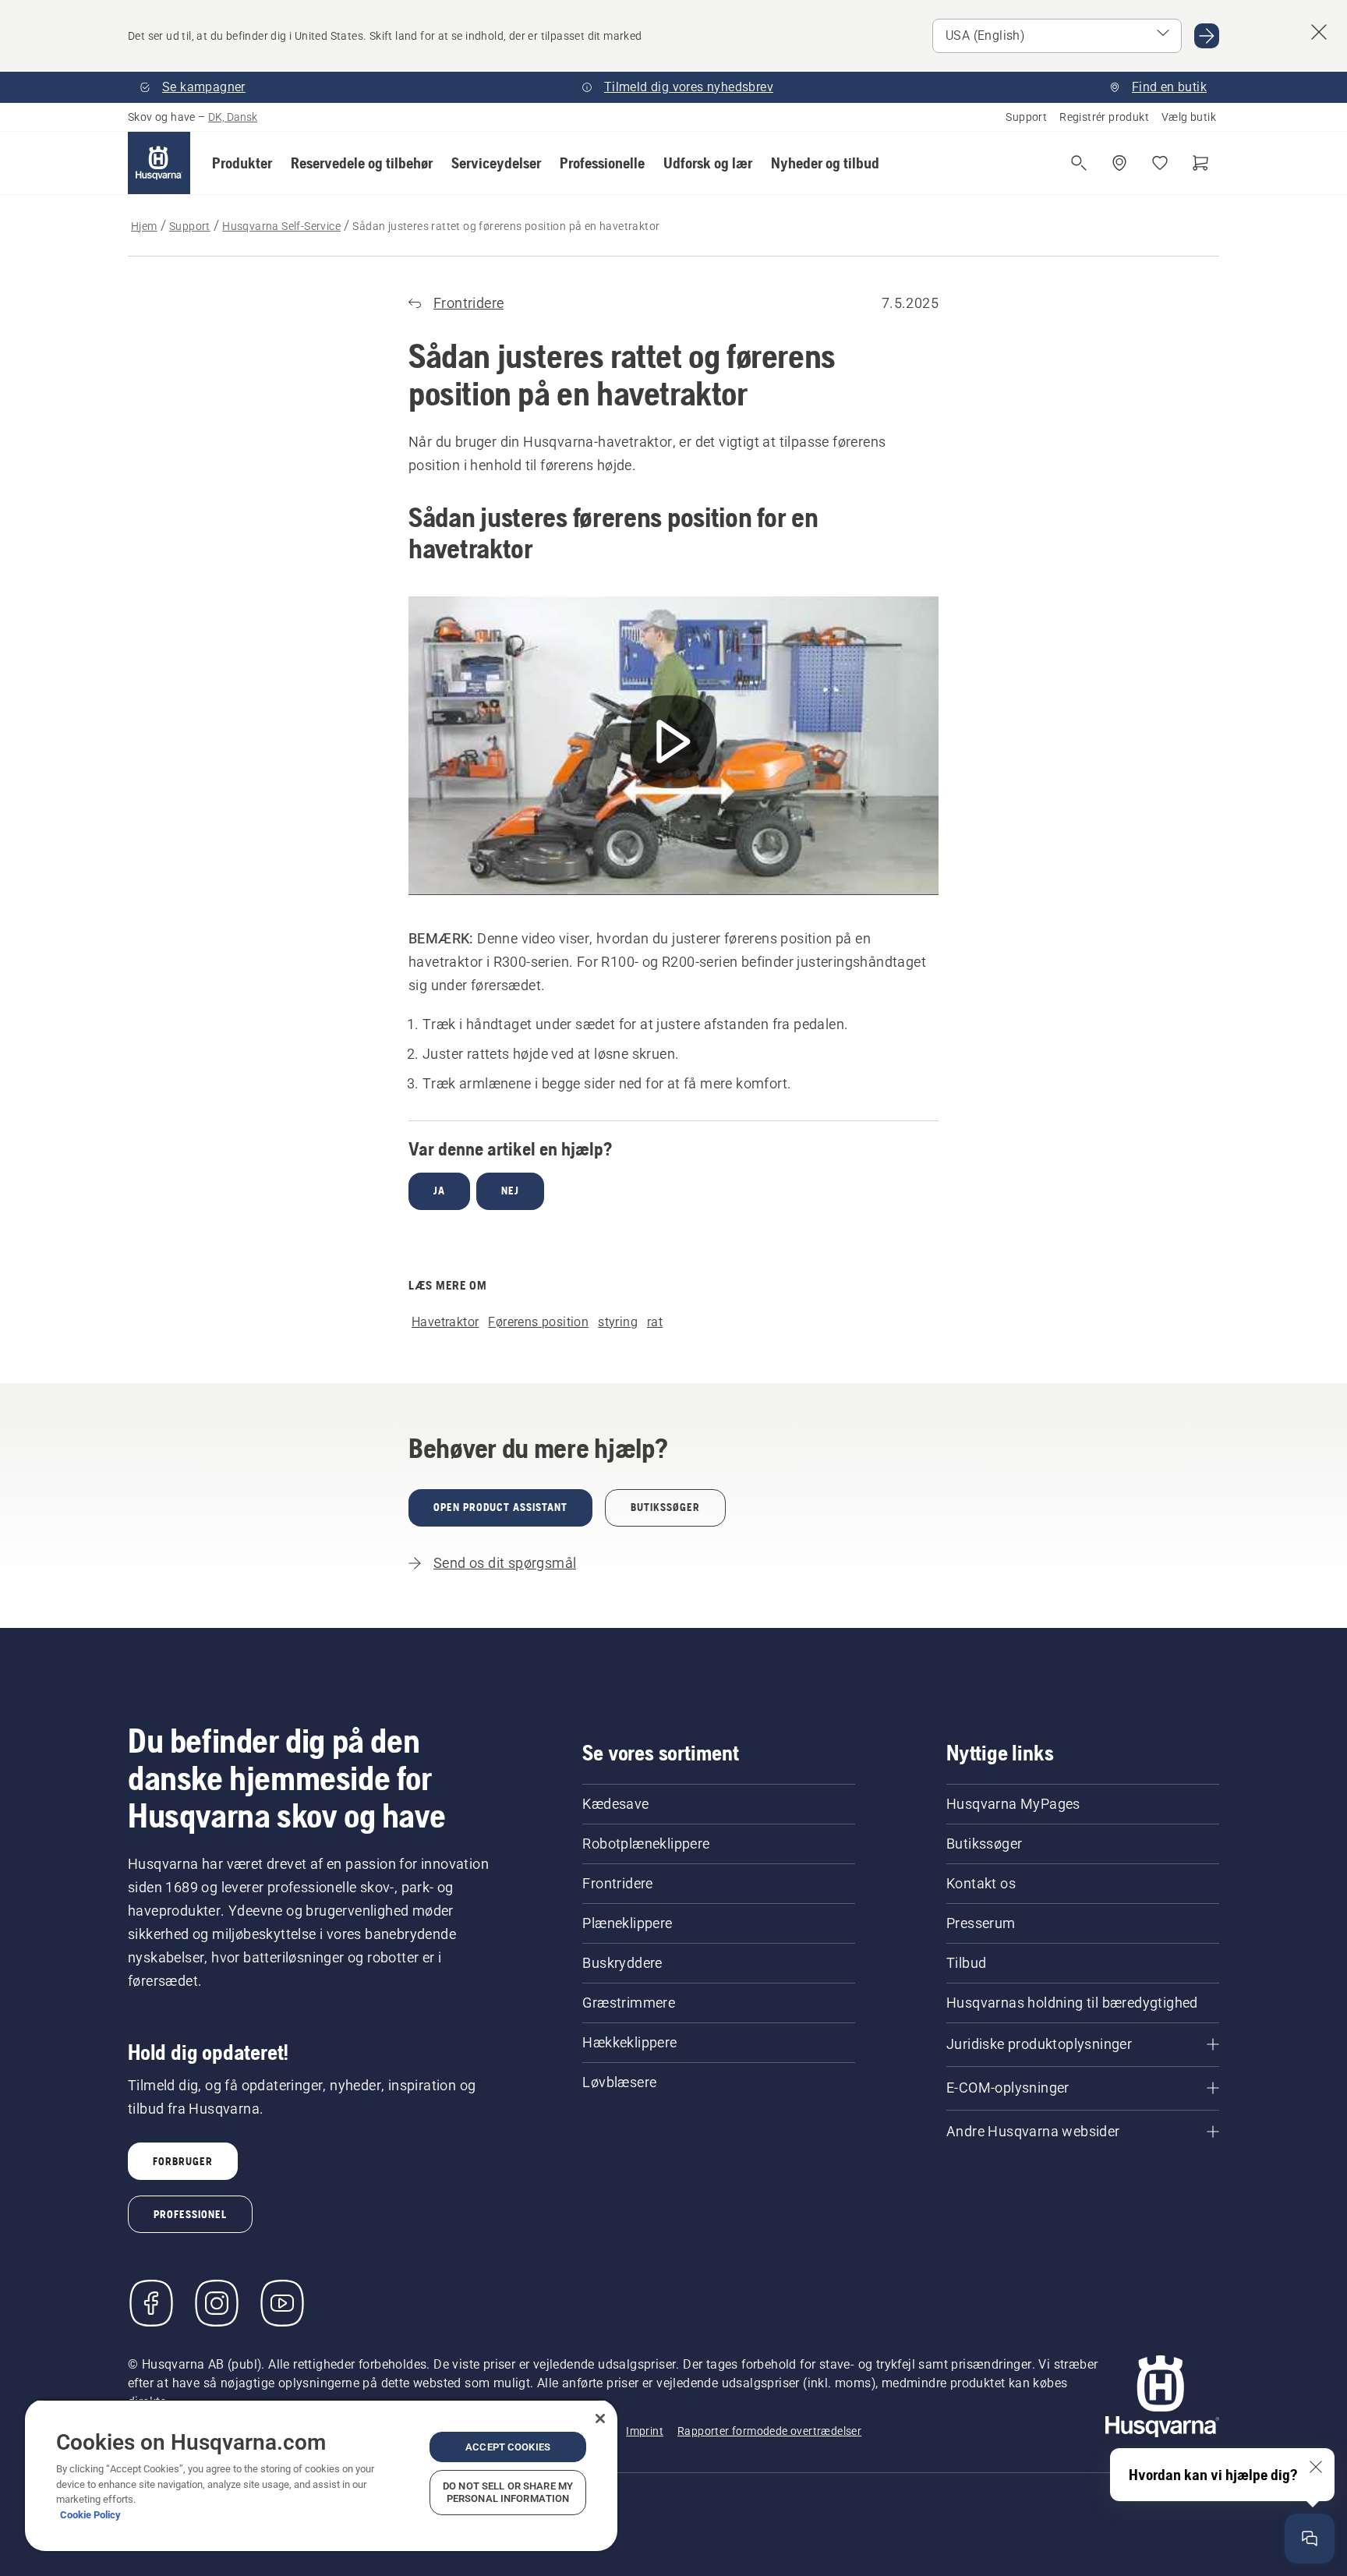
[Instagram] (217, 2303)
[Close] (600, 2419)
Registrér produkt (1104, 117)
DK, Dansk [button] (233, 117)
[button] (242, 163)
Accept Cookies (508, 2447)
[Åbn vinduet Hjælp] (1310, 2539)
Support (1026, 117)
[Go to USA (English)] (1207, 36)
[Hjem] (159, 163)
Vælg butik (1189, 117)
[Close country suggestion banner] (1319, 32)
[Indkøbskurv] (1200, 163)
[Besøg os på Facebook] (151, 2303)
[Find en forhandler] (1119, 163)
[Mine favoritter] (1160, 163)
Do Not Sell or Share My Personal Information (508, 2492)
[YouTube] (282, 2303)
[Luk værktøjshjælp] (1316, 2467)
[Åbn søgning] (1079, 163)
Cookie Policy (90, 2515)
